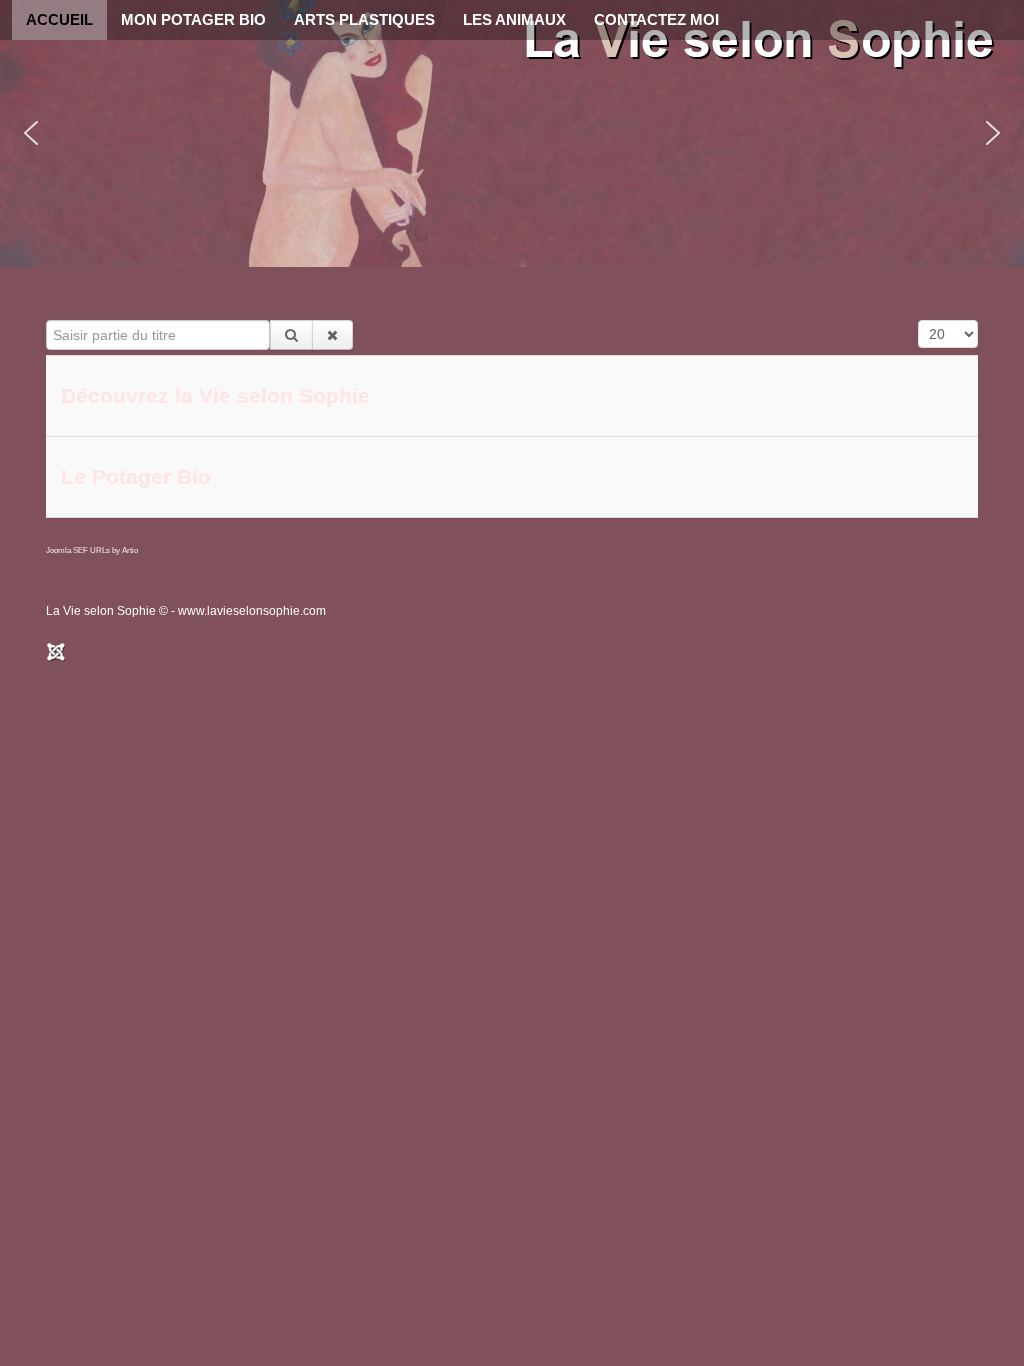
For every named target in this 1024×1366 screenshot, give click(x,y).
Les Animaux (514, 19)
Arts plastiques (364, 19)
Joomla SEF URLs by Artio (92, 550)
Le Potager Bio (136, 476)
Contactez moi (656, 19)
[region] (512, 133)
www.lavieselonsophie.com (252, 611)
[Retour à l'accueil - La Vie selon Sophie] (762, 45)
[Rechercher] (291, 335)
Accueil (59, 19)
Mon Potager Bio (193, 19)
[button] (512, 133)
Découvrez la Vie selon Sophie (215, 395)
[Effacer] (332, 335)
